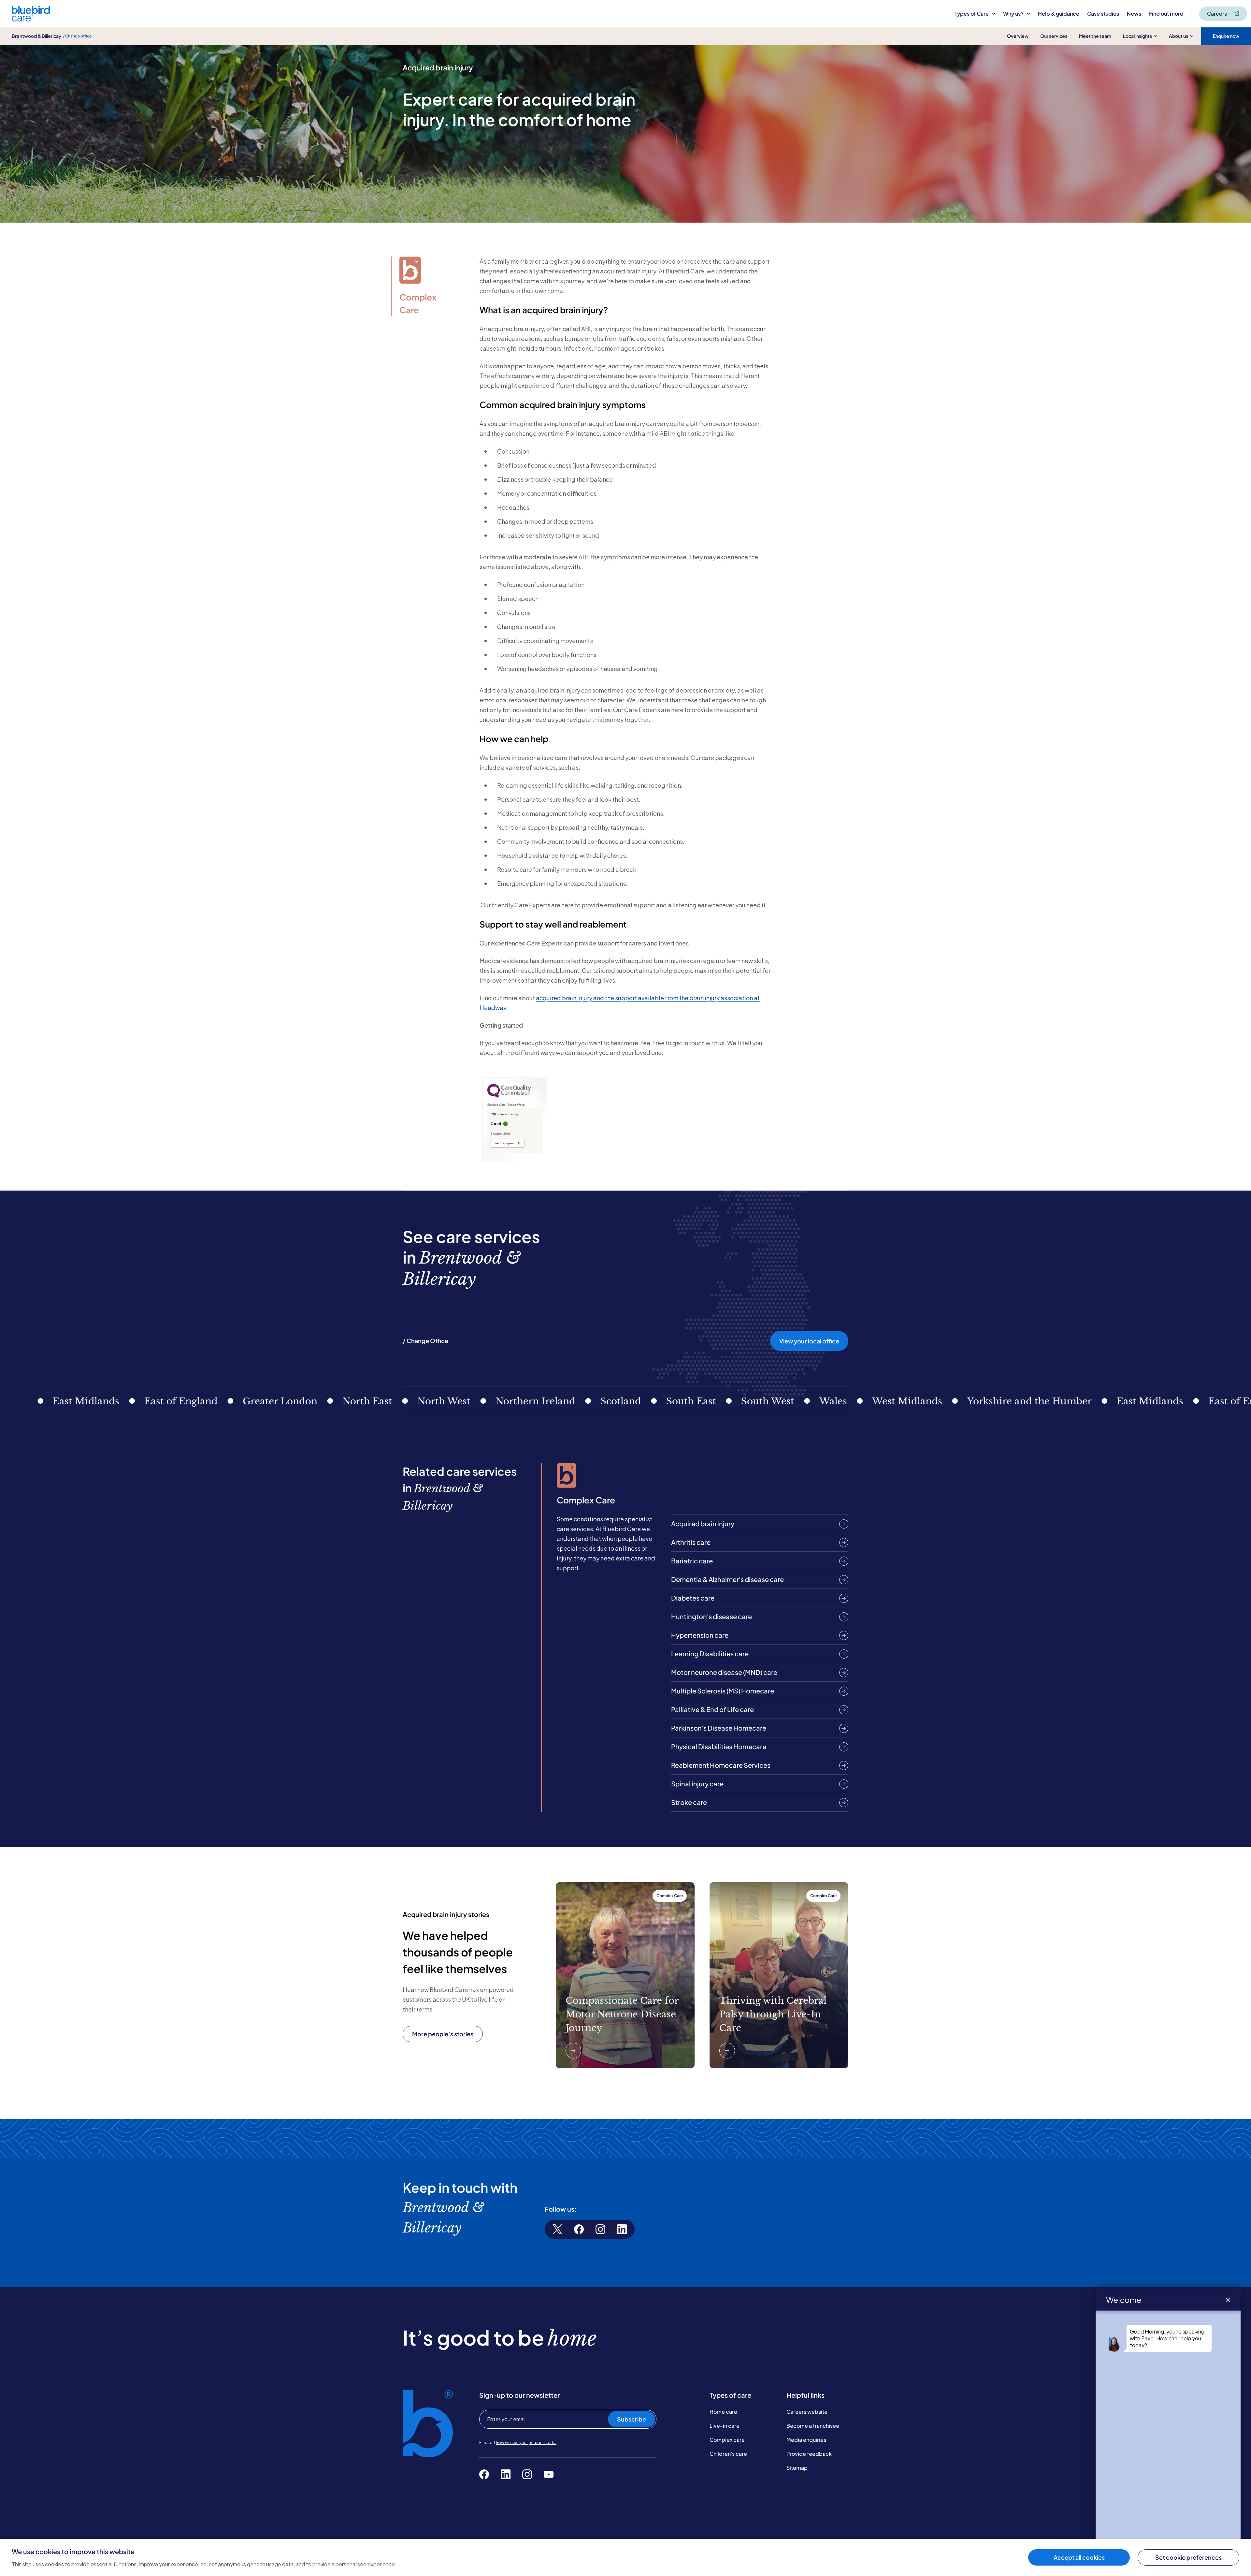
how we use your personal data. (526, 2443)
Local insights (1137, 36)
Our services (1054, 36)
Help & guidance (1059, 14)
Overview (1018, 36)
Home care (723, 2412)
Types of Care (972, 14)
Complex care (727, 2440)
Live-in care (725, 2426)
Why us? (1013, 14)
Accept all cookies (1079, 2557)
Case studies (1103, 14)
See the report (504, 1143)
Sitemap (797, 2468)
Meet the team (1095, 36)
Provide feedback (809, 2454)
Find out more (1166, 14)
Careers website (807, 2412)
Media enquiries (806, 2440)
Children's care (728, 2454)
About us (1179, 36)
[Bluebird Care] (31, 19)
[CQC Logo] (509, 1096)
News (1134, 14)
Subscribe (632, 2419)
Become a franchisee (813, 2426)
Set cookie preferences (1188, 2557)
